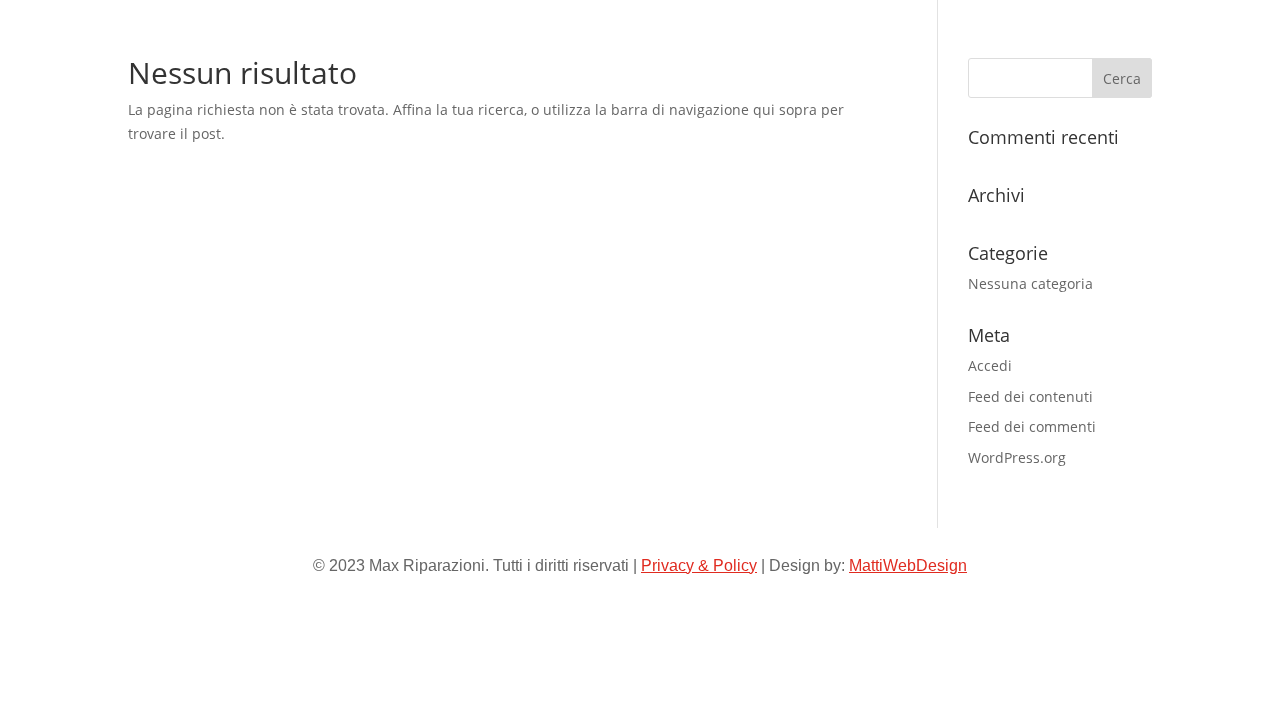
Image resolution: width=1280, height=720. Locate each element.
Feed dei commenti (1032, 426)
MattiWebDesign (908, 565)
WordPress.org (1017, 457)
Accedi (990, 365)
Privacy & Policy (699, 565)
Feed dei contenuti (1030, 396)
